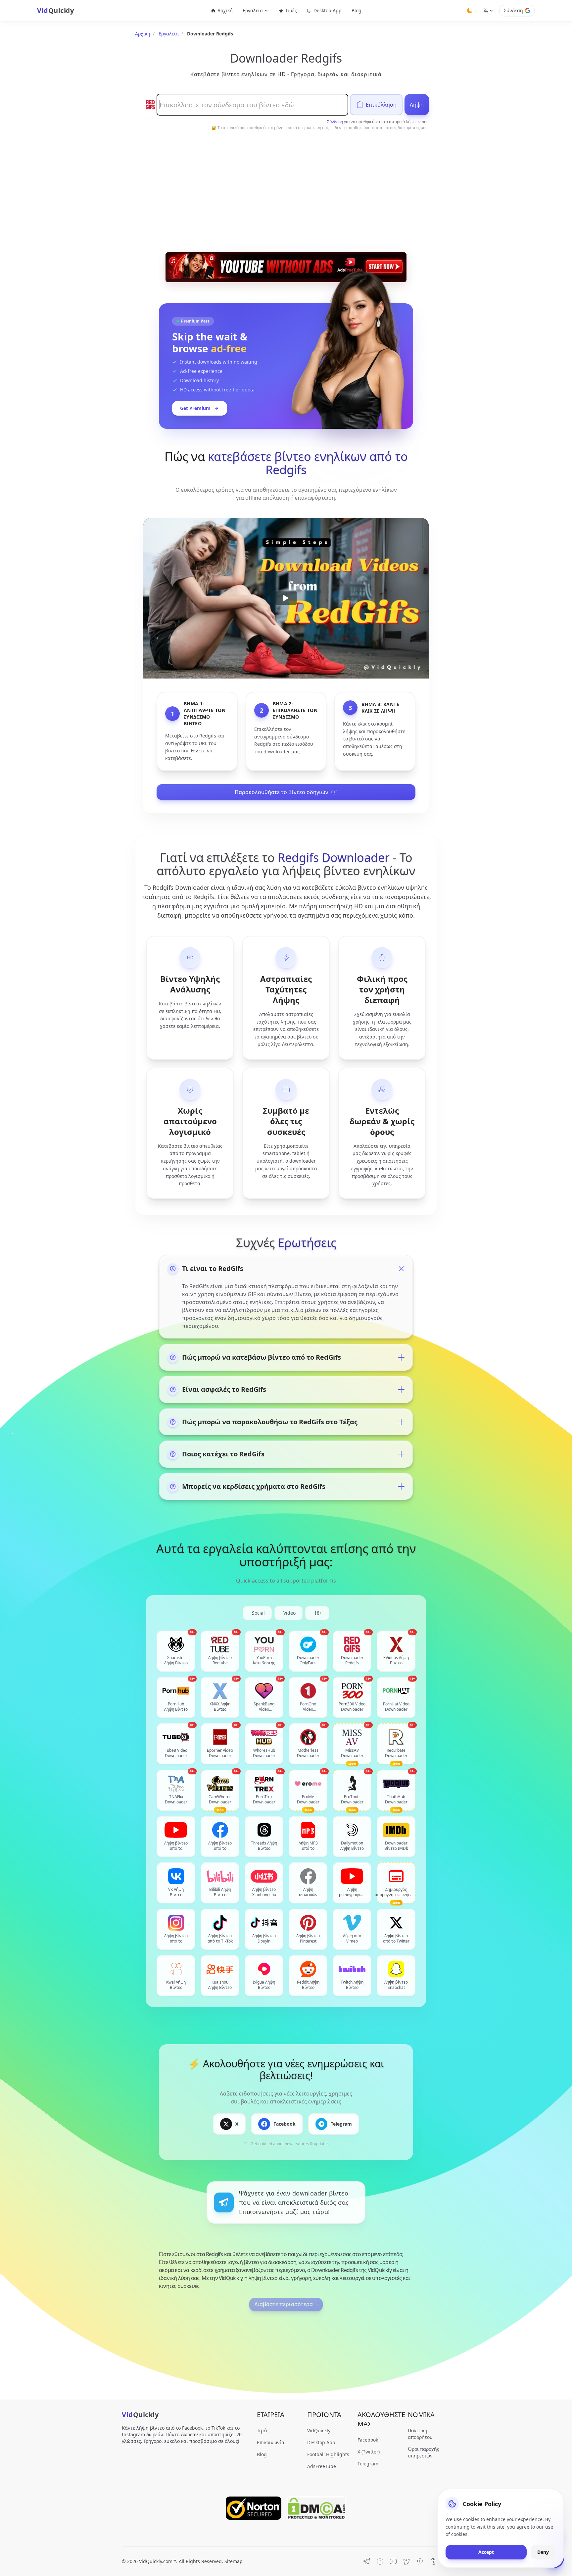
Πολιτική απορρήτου (420, 2434)
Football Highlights (328, 2454)
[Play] (286, 598)
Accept (486, 2552)
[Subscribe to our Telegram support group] (367, 2561)
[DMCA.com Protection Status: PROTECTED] (316, 2508)
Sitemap (234, 2561)
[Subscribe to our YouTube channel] (393, 2561)
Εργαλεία (169, 34)
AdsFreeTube (322, 2466)
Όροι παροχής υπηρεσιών (424, 2452)
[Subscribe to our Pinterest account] (420, 2561)
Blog (357, 10)
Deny (543, 2552)
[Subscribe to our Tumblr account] (433, 2561)
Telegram (368, 2464)
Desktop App (328, 10)
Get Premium (195, 408)
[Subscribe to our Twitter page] (406, 2561)
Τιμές (291, 10)
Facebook (368, 2440)
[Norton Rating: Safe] (254, 2508)
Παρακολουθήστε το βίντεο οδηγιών (282, 792)
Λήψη (417, 105)
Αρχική (225, 10)
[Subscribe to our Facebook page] (380, 2561)
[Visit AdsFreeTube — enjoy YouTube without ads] (286, 267)
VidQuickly (319, 2430)
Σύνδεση (513, 10)
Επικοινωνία (271, 2442)
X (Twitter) (369, 2452)
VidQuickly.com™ (158, 2561)
